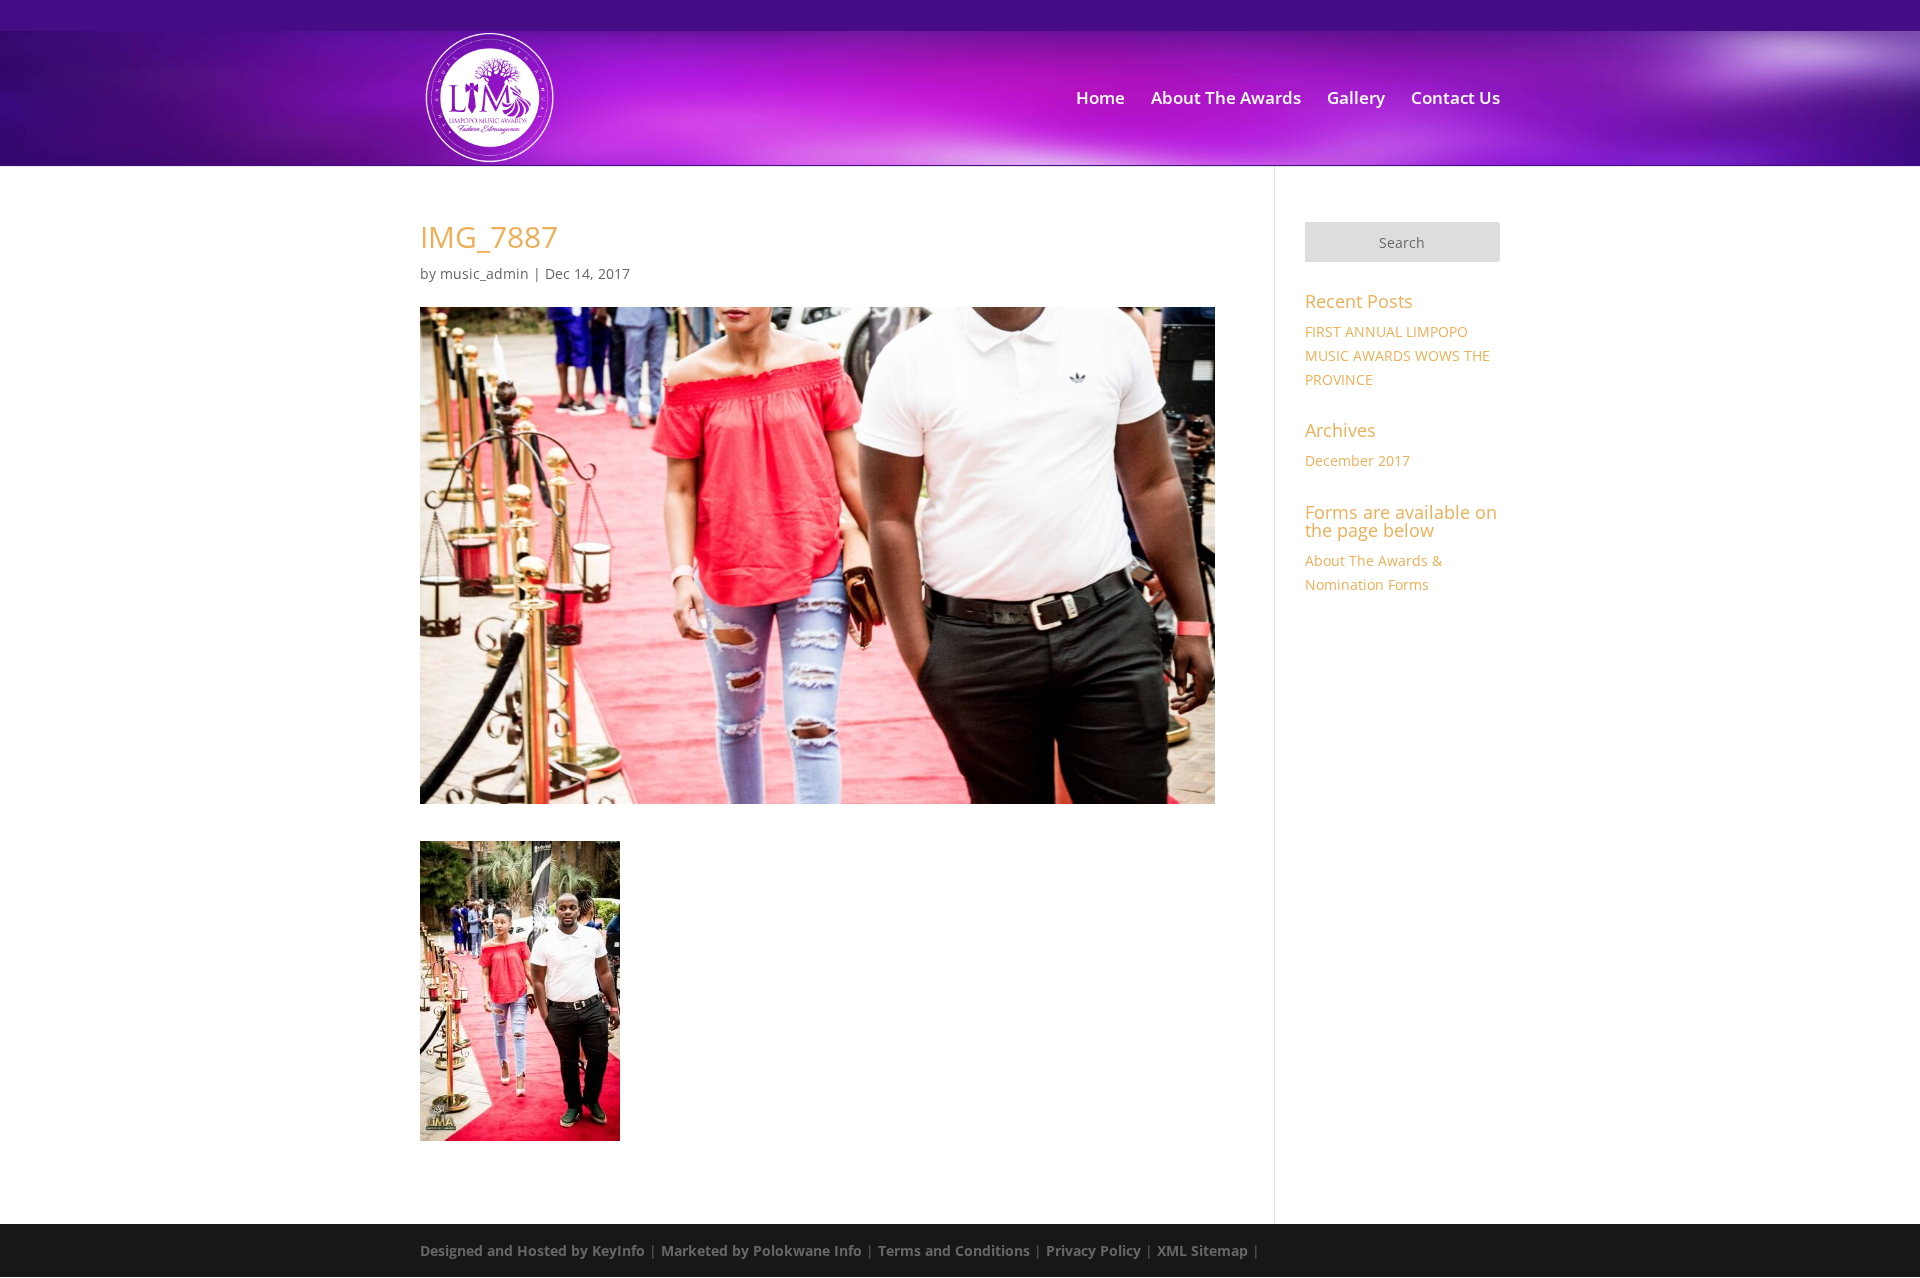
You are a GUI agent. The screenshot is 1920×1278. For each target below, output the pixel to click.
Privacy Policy (1093, 1250)
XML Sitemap (1202, 1250)
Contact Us (1455, 100)
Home (1100, 100)
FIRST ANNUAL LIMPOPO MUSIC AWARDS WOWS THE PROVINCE (1397, 355)
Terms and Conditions (954, 1250)
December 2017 (1357, 460)
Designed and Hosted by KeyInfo (532, 1250)
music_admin (484, 273)
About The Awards (1226, 100)
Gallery (1356, 100)
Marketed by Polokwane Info (761, 1250)
